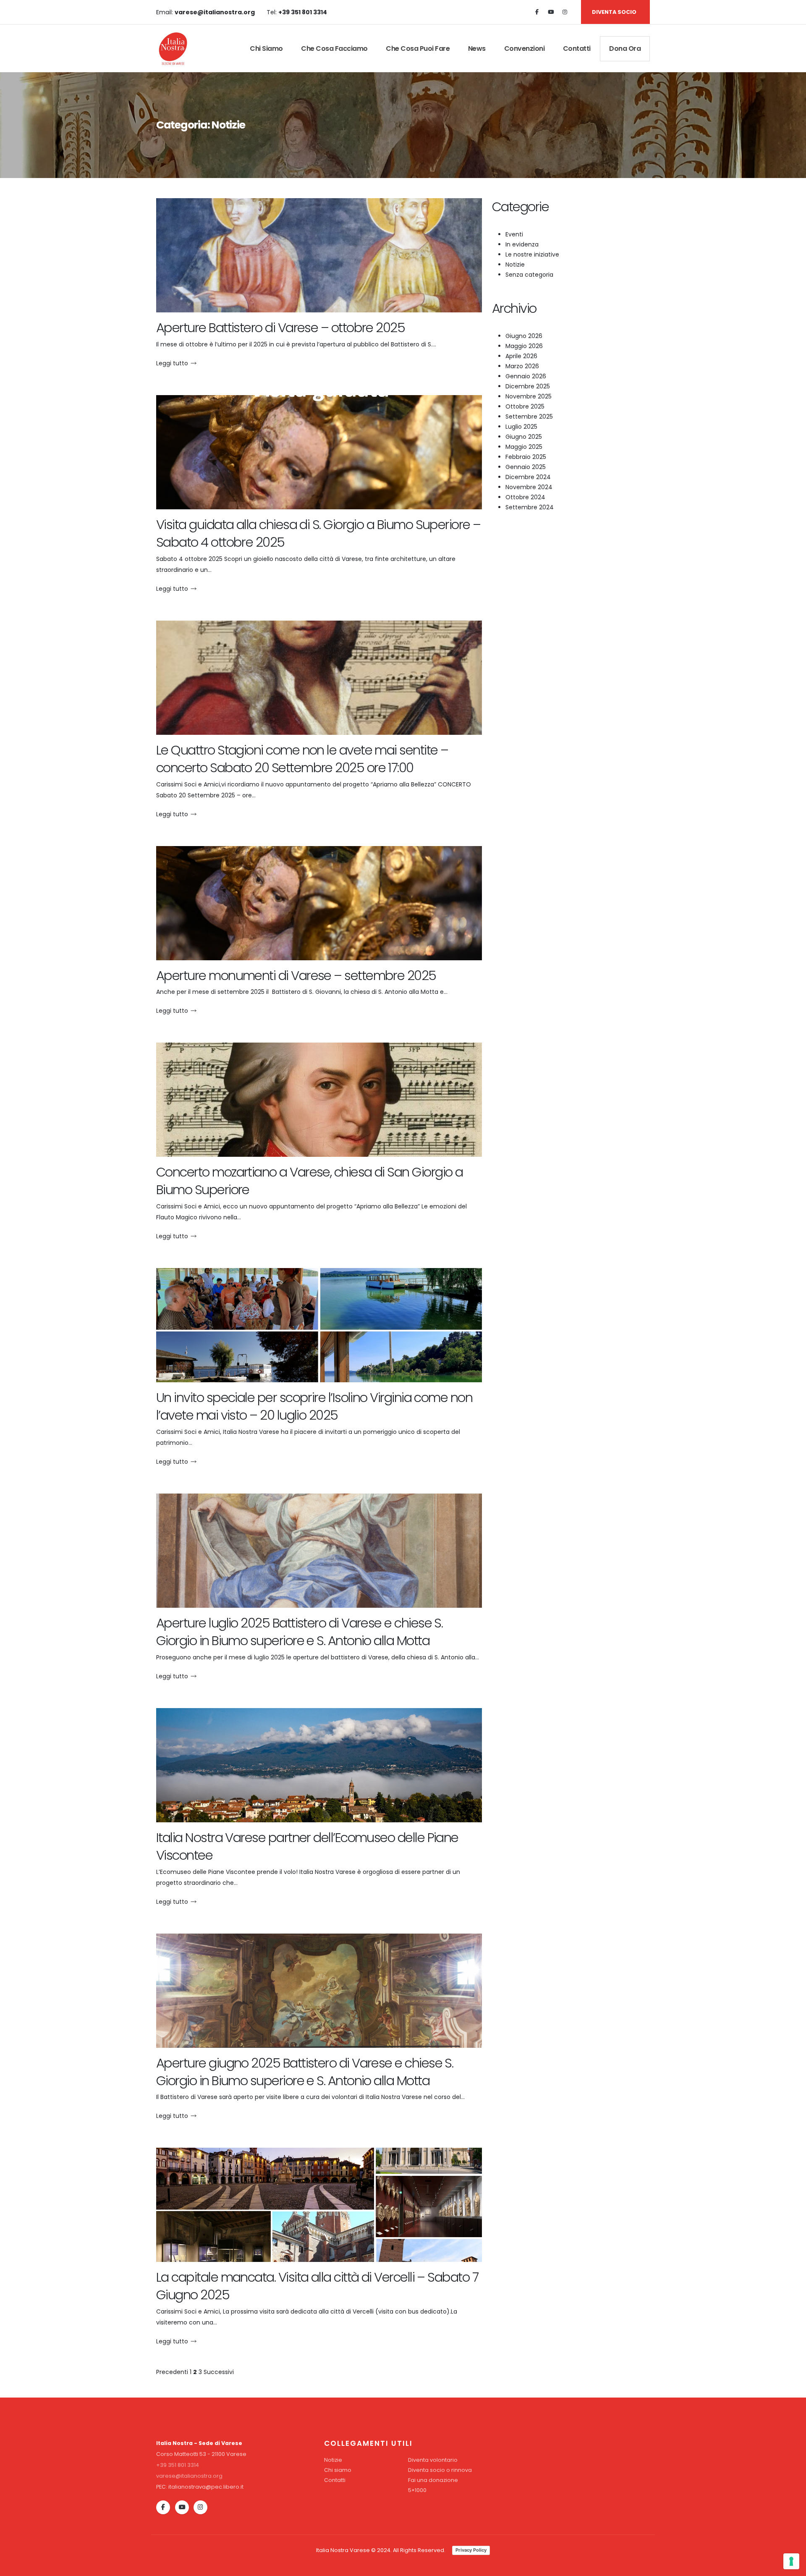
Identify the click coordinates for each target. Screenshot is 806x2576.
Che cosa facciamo (334, 48)
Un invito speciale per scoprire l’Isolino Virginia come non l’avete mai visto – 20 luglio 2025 (314, 1406)
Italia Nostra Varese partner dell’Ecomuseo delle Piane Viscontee (307, 1846)
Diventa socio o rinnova (440, 2470)
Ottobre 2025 (525, 406)
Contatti (577, 48)
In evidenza (522, 244)
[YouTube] (182, 2507)
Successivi (219, 2372)
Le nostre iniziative (532, 254)
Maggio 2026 (524, 346)
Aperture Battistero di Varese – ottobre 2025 (280, 328)
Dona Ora (625, 48)
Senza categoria (529, 275)
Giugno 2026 (524, 336)
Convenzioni (525, 48)
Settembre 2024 (530, 507)
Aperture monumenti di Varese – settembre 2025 (296, 976)
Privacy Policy (471, 2550)
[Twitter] (551, 12)
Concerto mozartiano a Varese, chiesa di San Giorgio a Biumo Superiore (309, 1181)
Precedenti (172, 2372)
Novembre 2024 (529, 487)
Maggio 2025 (524, 447)
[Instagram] (565, 12)
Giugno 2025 (524, 437)
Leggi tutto (172, 363)
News (477, 48)
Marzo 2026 (522, 366)
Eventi (514, 234)
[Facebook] (537, 12)
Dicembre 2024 (528, 477)
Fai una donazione (433, 2480)
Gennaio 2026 (526, 376)
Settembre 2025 (529, 417)
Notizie (515, 265)
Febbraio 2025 (526, 457)
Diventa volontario (433, 2460)
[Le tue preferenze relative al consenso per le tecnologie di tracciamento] (791, 2561)
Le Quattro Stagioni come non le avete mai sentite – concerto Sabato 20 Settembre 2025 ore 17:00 (302, 759)
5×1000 (417, 2490)
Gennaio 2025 (526, 467)
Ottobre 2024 (525, 497)
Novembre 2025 (529, 396)
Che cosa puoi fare (418, 48)
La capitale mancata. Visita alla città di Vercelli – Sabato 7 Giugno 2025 (317, 2286)
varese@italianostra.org (189, 2476)
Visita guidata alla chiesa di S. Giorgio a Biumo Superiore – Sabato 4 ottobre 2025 (318, 533)
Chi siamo (266, 48)
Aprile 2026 (521, 356)
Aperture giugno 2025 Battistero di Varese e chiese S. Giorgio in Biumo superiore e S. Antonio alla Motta (305, 2072)
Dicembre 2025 (528, 386)
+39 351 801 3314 (178, 2465)
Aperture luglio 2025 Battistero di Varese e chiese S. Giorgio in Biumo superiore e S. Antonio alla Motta (299, 1632)
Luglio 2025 (521, 427)
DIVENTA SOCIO (614, 12)
